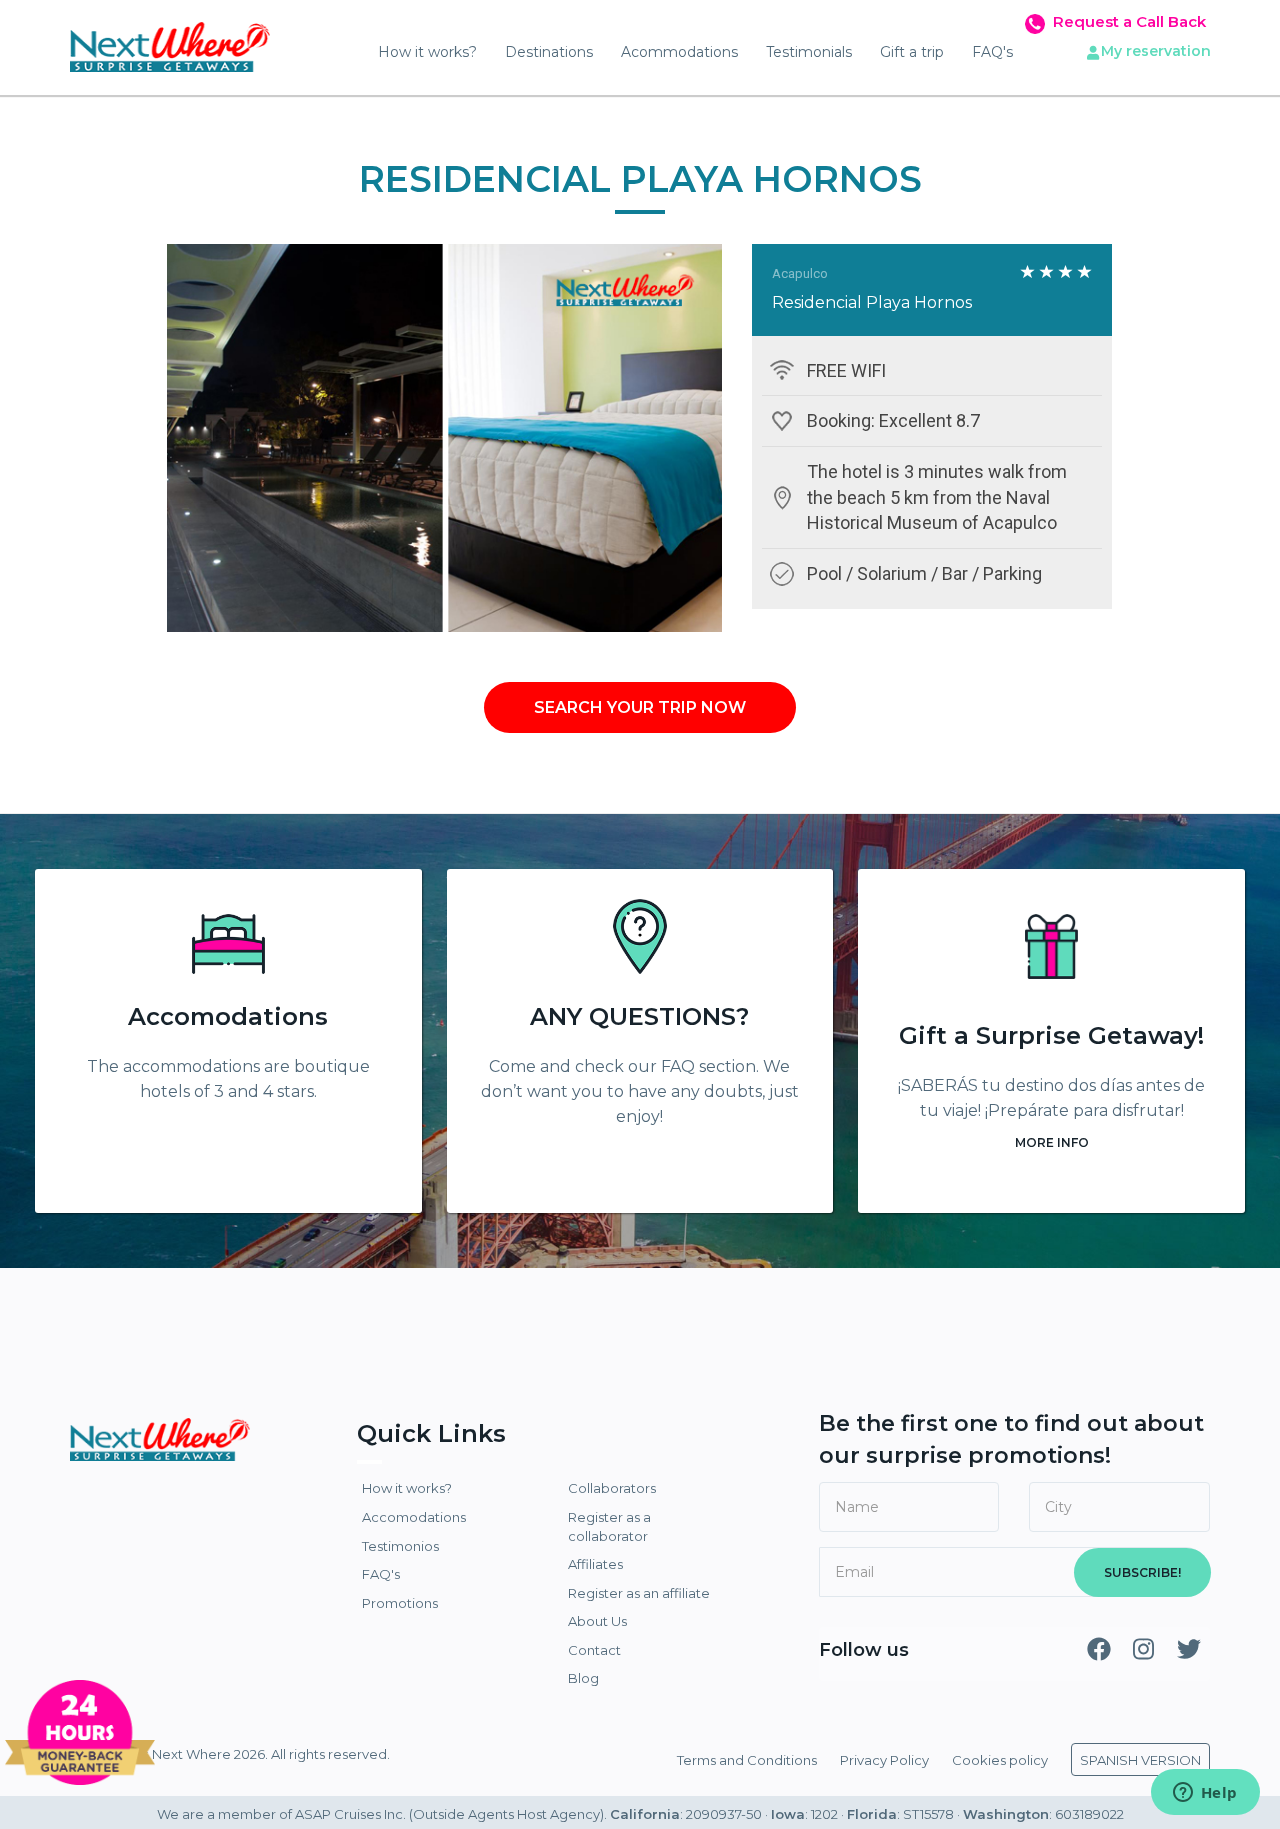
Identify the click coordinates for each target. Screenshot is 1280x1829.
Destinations (549, 52)
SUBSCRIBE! (1142, 1572)
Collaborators (612, 1488)
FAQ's (992, 52)
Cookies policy (1000, 1760)
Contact (594, 1650)
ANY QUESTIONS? (639, 1016)
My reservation (1156, 51)
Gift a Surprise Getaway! (1051, 1035)
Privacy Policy (884, 1760)
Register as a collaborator (609, 1526)
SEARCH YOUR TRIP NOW (640, 707)
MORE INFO (1052, 1142)
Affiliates (595, 1564)
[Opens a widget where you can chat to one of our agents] (1205, 1794)
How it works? (427, 52)
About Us (597, 1621)
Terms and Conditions (747, 1760)
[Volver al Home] (170, 40)
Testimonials (809, 52)
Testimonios (400, 1546)
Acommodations (679, 52)
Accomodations (228, 1016)
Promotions (400, 1603)
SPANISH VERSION (1140, 1760)
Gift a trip (912, 52)
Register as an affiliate (639, 1593)
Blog (583, 1678)
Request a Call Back (1129, 21)
